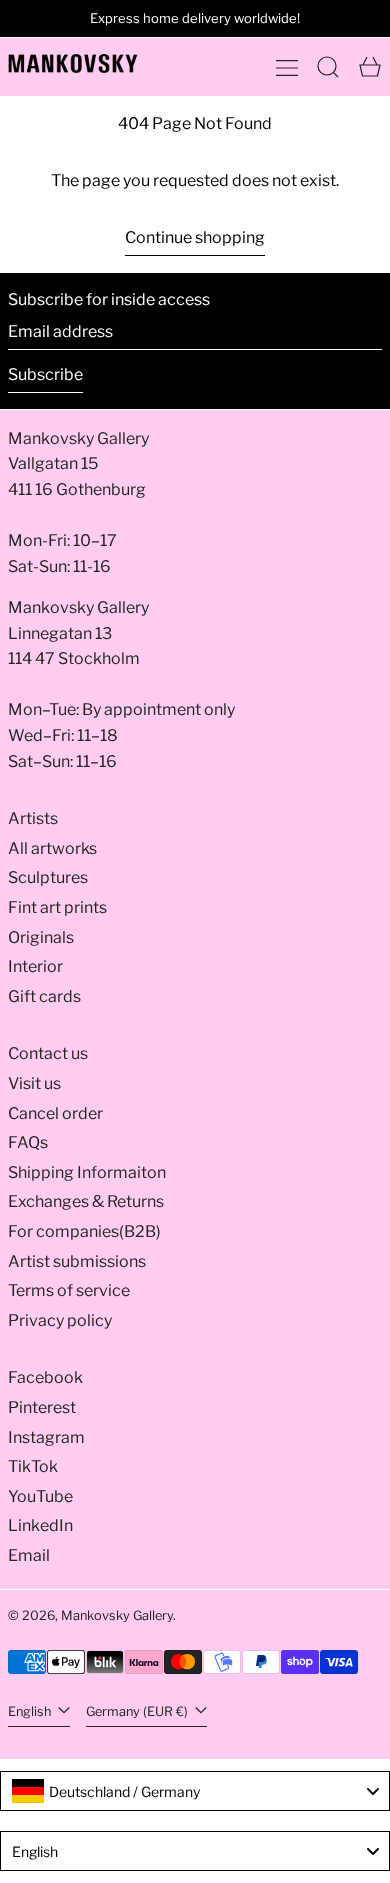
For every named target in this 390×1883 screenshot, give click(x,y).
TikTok (33, 1466)
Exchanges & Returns (86, 1201)
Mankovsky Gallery (117, 1615)
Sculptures (48, 877)
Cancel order (55, 1113)
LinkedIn (40, 1525)
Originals (41, 937)
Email (29, 1555)
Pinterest (42, 1407)
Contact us (48, 1053)
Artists (33, 818)
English (31, 1711)
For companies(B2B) (84, 1231)
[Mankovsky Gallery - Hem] (73, 63)
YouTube (40, 1496)
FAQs (28, 1142)
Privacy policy (60, 1320)
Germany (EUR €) (138, 1711)
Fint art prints (57, 907)
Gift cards (44, 996)
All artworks (52, 848)
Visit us (34, 1083)
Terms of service (69, 1290)
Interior (35, 966)
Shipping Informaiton (87, 1172)
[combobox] (195, 1791)
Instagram (46, 1437)
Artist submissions (77, 1261)
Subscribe (45, 374)
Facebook (45, 1377)
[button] (328, 67)
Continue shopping (195, 237)
